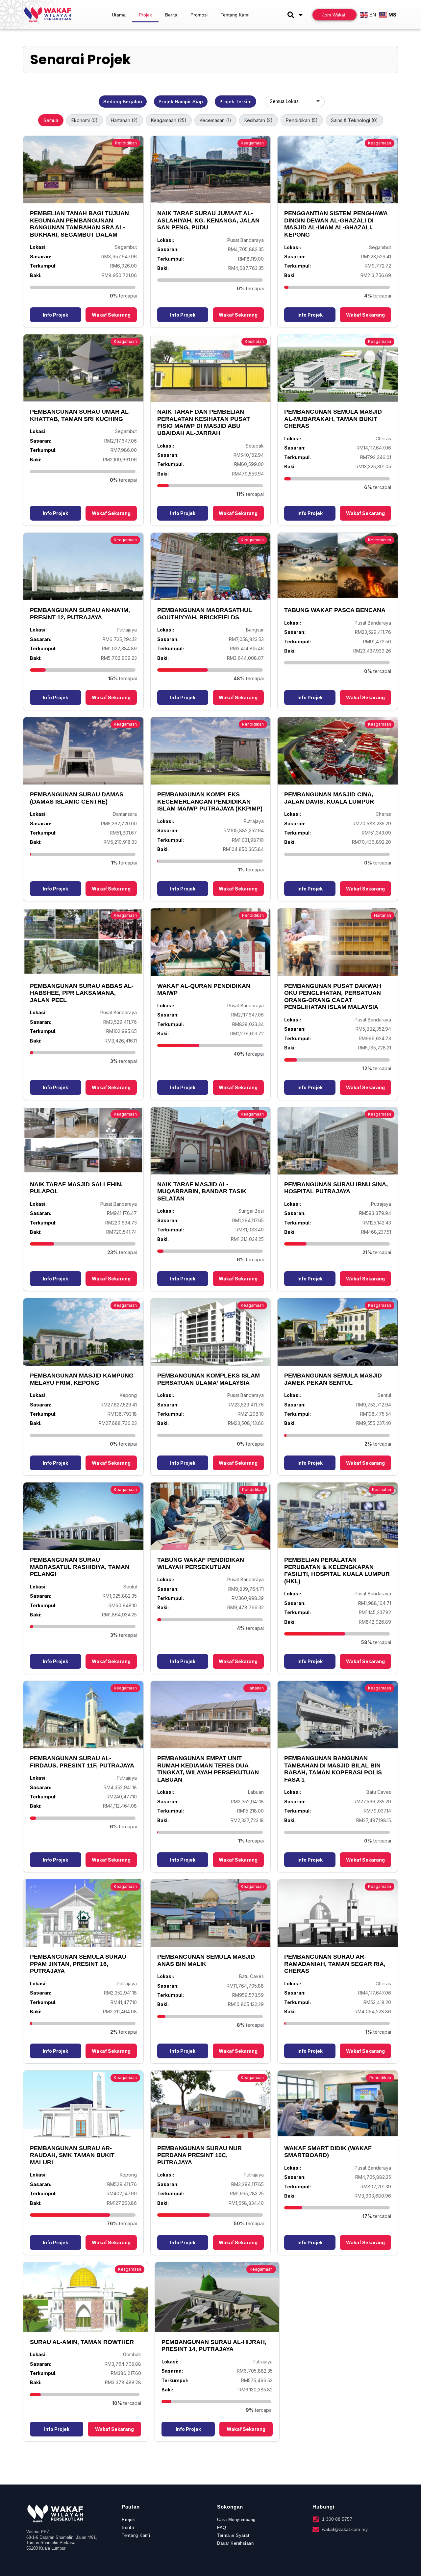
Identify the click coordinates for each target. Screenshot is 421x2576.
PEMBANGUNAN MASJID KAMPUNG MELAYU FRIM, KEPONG (82, 1379)
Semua (51, 120)
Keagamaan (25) (169, 120)
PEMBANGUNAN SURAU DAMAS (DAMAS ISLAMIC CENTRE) (77, 798)
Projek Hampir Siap (181, 102)
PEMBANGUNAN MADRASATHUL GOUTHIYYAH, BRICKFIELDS (205, 614)
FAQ (222, 2527)
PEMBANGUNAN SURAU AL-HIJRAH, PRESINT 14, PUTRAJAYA (214, 2346)
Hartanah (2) (124, 120)
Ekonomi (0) (85, 120)
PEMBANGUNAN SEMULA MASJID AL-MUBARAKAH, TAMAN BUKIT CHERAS (333, 419)
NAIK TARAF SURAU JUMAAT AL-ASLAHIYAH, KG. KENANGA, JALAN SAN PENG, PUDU (208, 220)
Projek (145, 15)
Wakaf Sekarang (111, 315)
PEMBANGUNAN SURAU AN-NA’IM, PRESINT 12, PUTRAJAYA (80, 614)
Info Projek (55, 315)
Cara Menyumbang (236, 2520)
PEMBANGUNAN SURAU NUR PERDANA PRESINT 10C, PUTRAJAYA (199, 2155)
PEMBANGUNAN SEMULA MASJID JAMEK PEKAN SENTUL (333, 1379)
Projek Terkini (235, 102)
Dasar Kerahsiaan (235, 2543)
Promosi (199, 15)
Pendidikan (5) (302, 120)
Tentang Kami (235, 15)
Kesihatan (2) (259, 120)
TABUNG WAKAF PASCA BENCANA (335, 610)
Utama (119, 15)
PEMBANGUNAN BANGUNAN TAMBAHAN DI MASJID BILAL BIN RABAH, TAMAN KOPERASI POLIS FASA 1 (333, 1769)
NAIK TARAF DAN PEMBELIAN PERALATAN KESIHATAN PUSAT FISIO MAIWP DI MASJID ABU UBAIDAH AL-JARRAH (204, 422)
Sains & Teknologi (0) (354, 120)
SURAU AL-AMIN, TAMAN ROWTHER (82, 2342)
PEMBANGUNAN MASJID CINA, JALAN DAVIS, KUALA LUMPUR (329, 798)
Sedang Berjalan (123, 102)
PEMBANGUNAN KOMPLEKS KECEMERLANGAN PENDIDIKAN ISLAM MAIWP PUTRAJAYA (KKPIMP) (210, 801)
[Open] (301, 15)
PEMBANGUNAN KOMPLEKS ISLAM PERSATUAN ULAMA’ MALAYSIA (209, 1379)
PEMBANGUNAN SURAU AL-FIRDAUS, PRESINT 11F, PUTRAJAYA (82, 1762)
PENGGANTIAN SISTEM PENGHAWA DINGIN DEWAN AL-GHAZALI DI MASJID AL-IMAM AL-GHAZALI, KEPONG (336, 224)
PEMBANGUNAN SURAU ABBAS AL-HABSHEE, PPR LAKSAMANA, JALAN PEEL (82, 993)
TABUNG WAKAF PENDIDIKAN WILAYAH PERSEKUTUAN (201, 1563)
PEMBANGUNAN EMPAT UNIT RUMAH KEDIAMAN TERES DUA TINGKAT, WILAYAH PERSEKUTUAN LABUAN (208, 1769)
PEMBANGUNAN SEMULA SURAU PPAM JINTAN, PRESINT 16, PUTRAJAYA (78, 1964)
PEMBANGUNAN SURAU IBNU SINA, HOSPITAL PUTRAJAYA (336, 1188)
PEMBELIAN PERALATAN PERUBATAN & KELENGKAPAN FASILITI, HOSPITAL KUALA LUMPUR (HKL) (337, 1571)
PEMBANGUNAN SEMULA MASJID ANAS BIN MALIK (206, 1960)
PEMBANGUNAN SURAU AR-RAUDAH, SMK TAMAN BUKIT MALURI (72, 2155)
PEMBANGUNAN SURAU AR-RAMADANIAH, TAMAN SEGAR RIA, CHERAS (335, 1964)
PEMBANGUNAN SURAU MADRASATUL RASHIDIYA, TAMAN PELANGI (80, 1567)
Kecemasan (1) (215, 120)
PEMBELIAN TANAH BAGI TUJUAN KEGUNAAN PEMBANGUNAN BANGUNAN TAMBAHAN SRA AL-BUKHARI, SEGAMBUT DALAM (79, 224)
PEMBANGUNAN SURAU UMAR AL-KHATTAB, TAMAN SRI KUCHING (80, 415)
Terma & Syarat (233, 2535)
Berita (171, 15)
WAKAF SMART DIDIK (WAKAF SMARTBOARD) (328, 2152)
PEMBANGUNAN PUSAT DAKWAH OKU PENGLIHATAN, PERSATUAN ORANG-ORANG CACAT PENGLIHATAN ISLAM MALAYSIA (333, 997)
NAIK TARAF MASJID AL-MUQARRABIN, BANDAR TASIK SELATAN (202, 1191)
